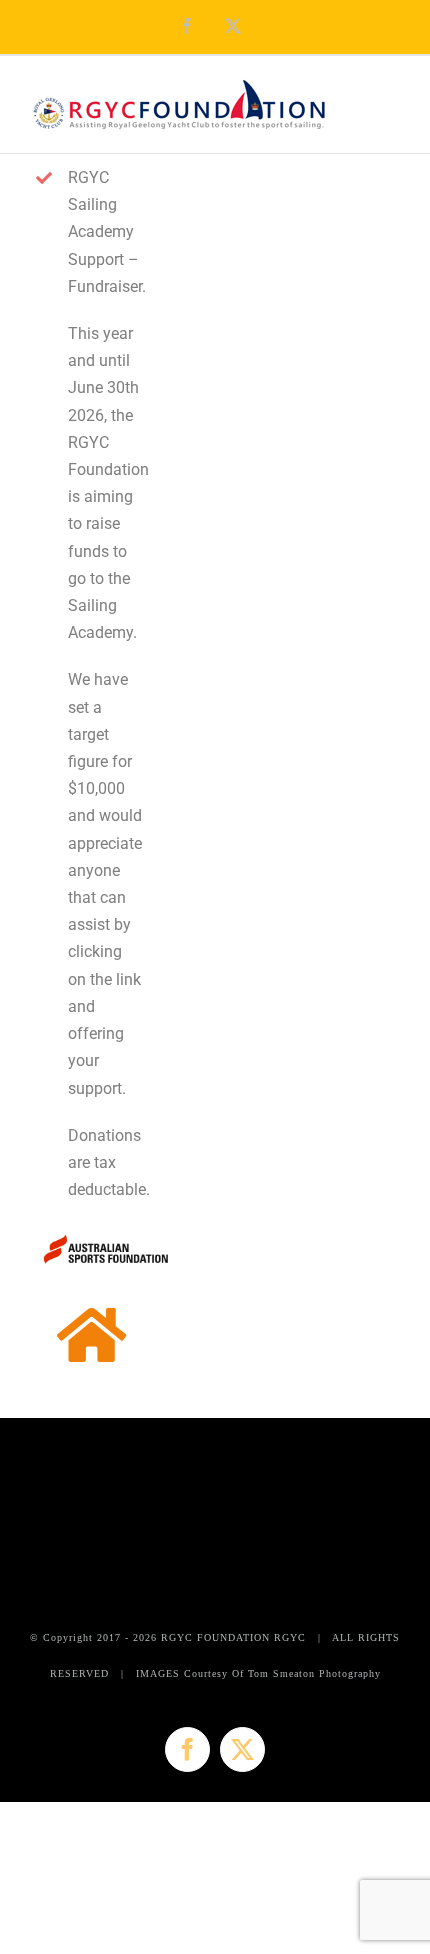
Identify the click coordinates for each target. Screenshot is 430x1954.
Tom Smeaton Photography (314, 1673)
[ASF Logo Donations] (105, 1236)
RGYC (290, 1637)
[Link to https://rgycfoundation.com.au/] (91, 1335)
